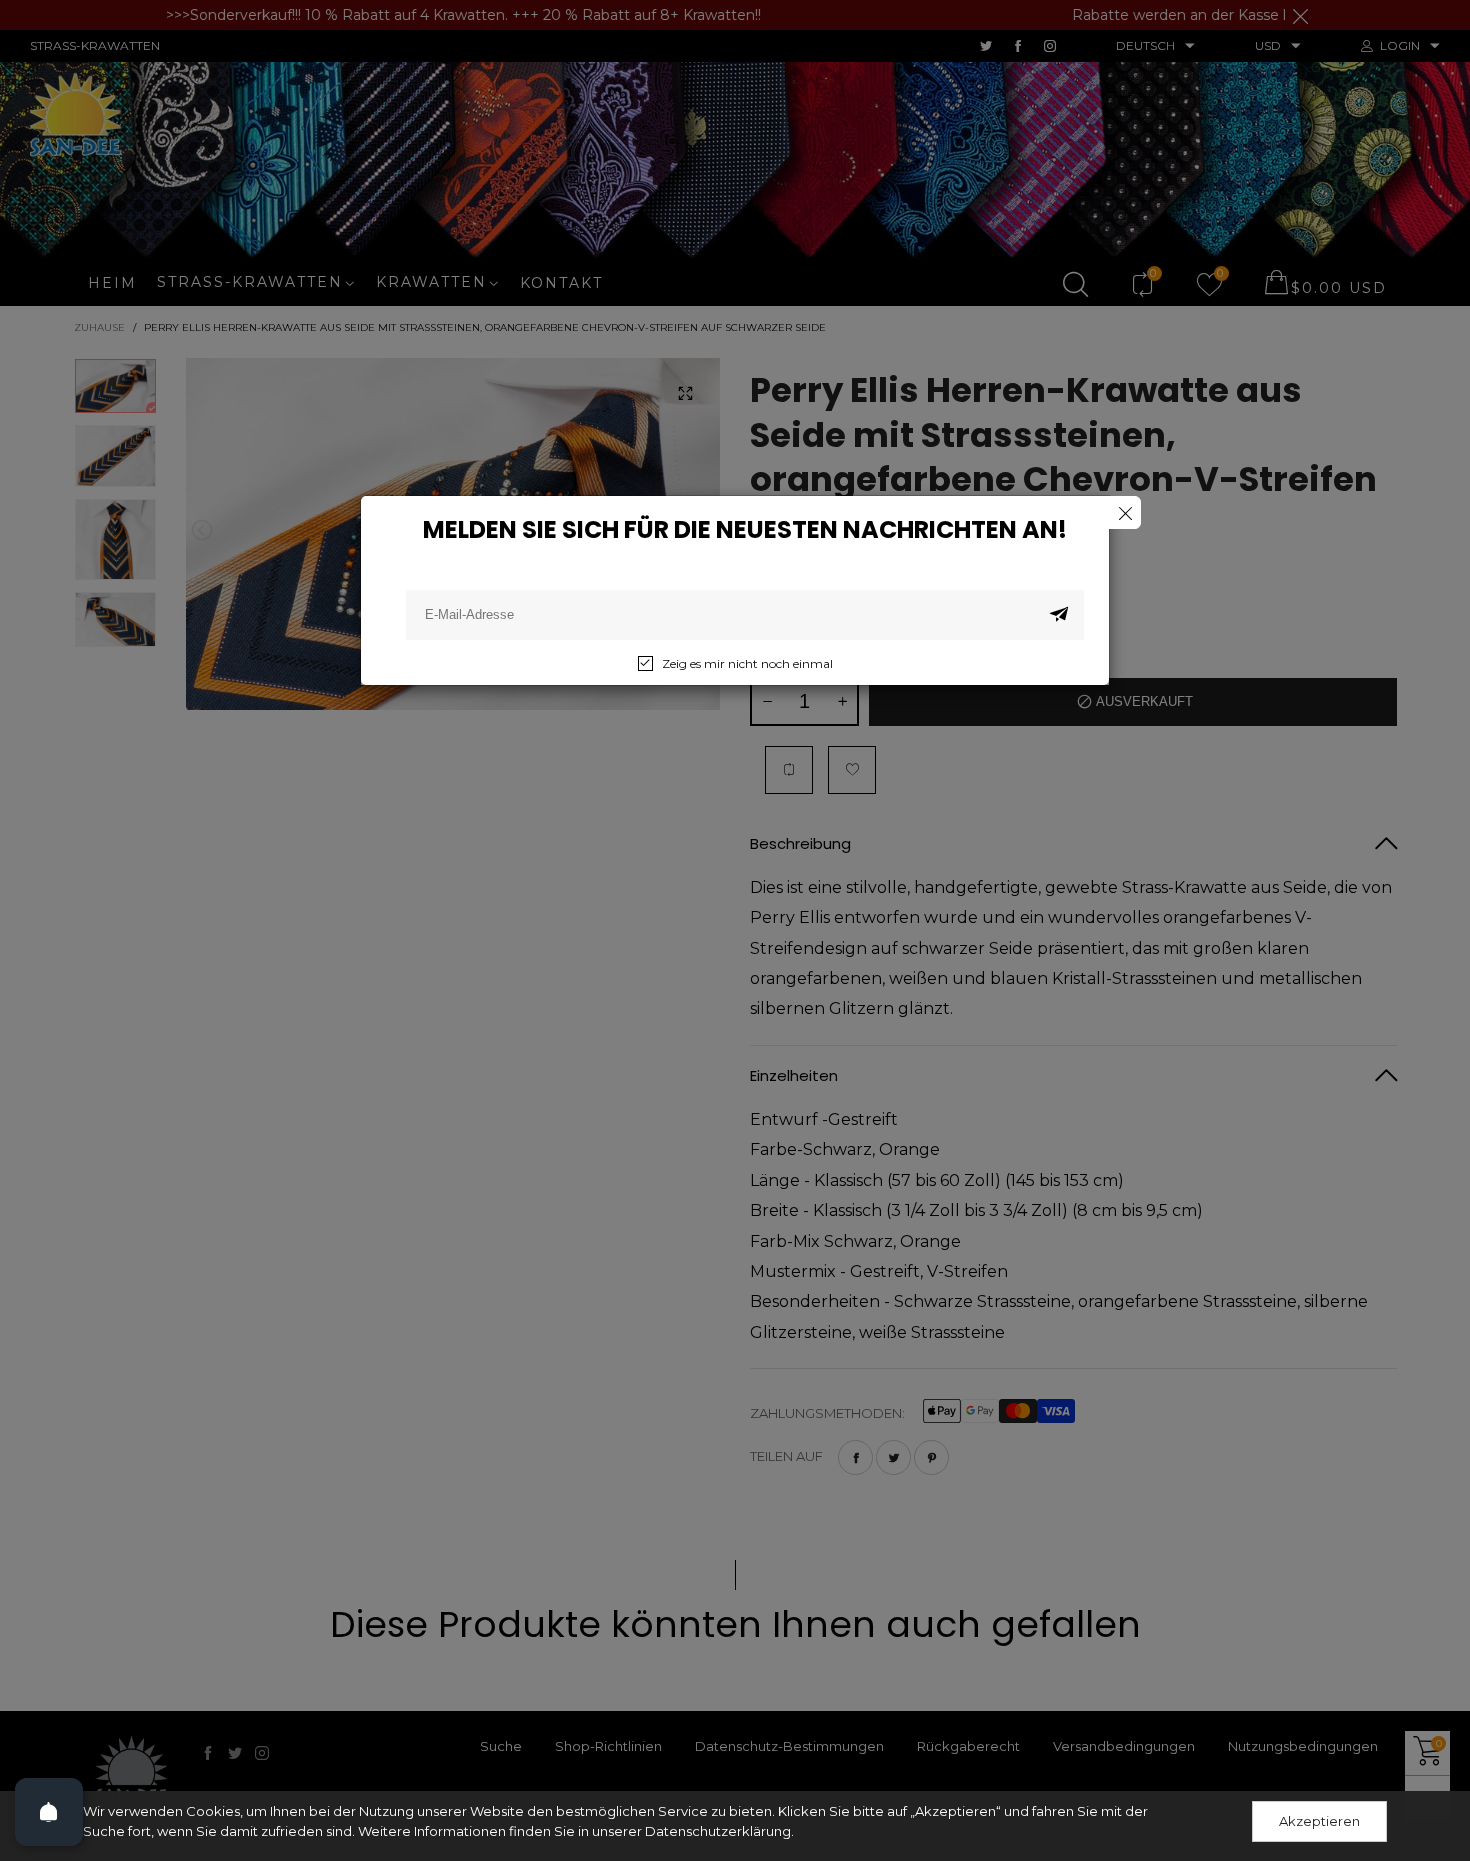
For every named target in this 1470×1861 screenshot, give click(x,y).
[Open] (49, 1812)
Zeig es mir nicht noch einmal (747, 663)
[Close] (1124, 512)
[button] (1059, 615)
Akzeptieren (1319, 1821)
